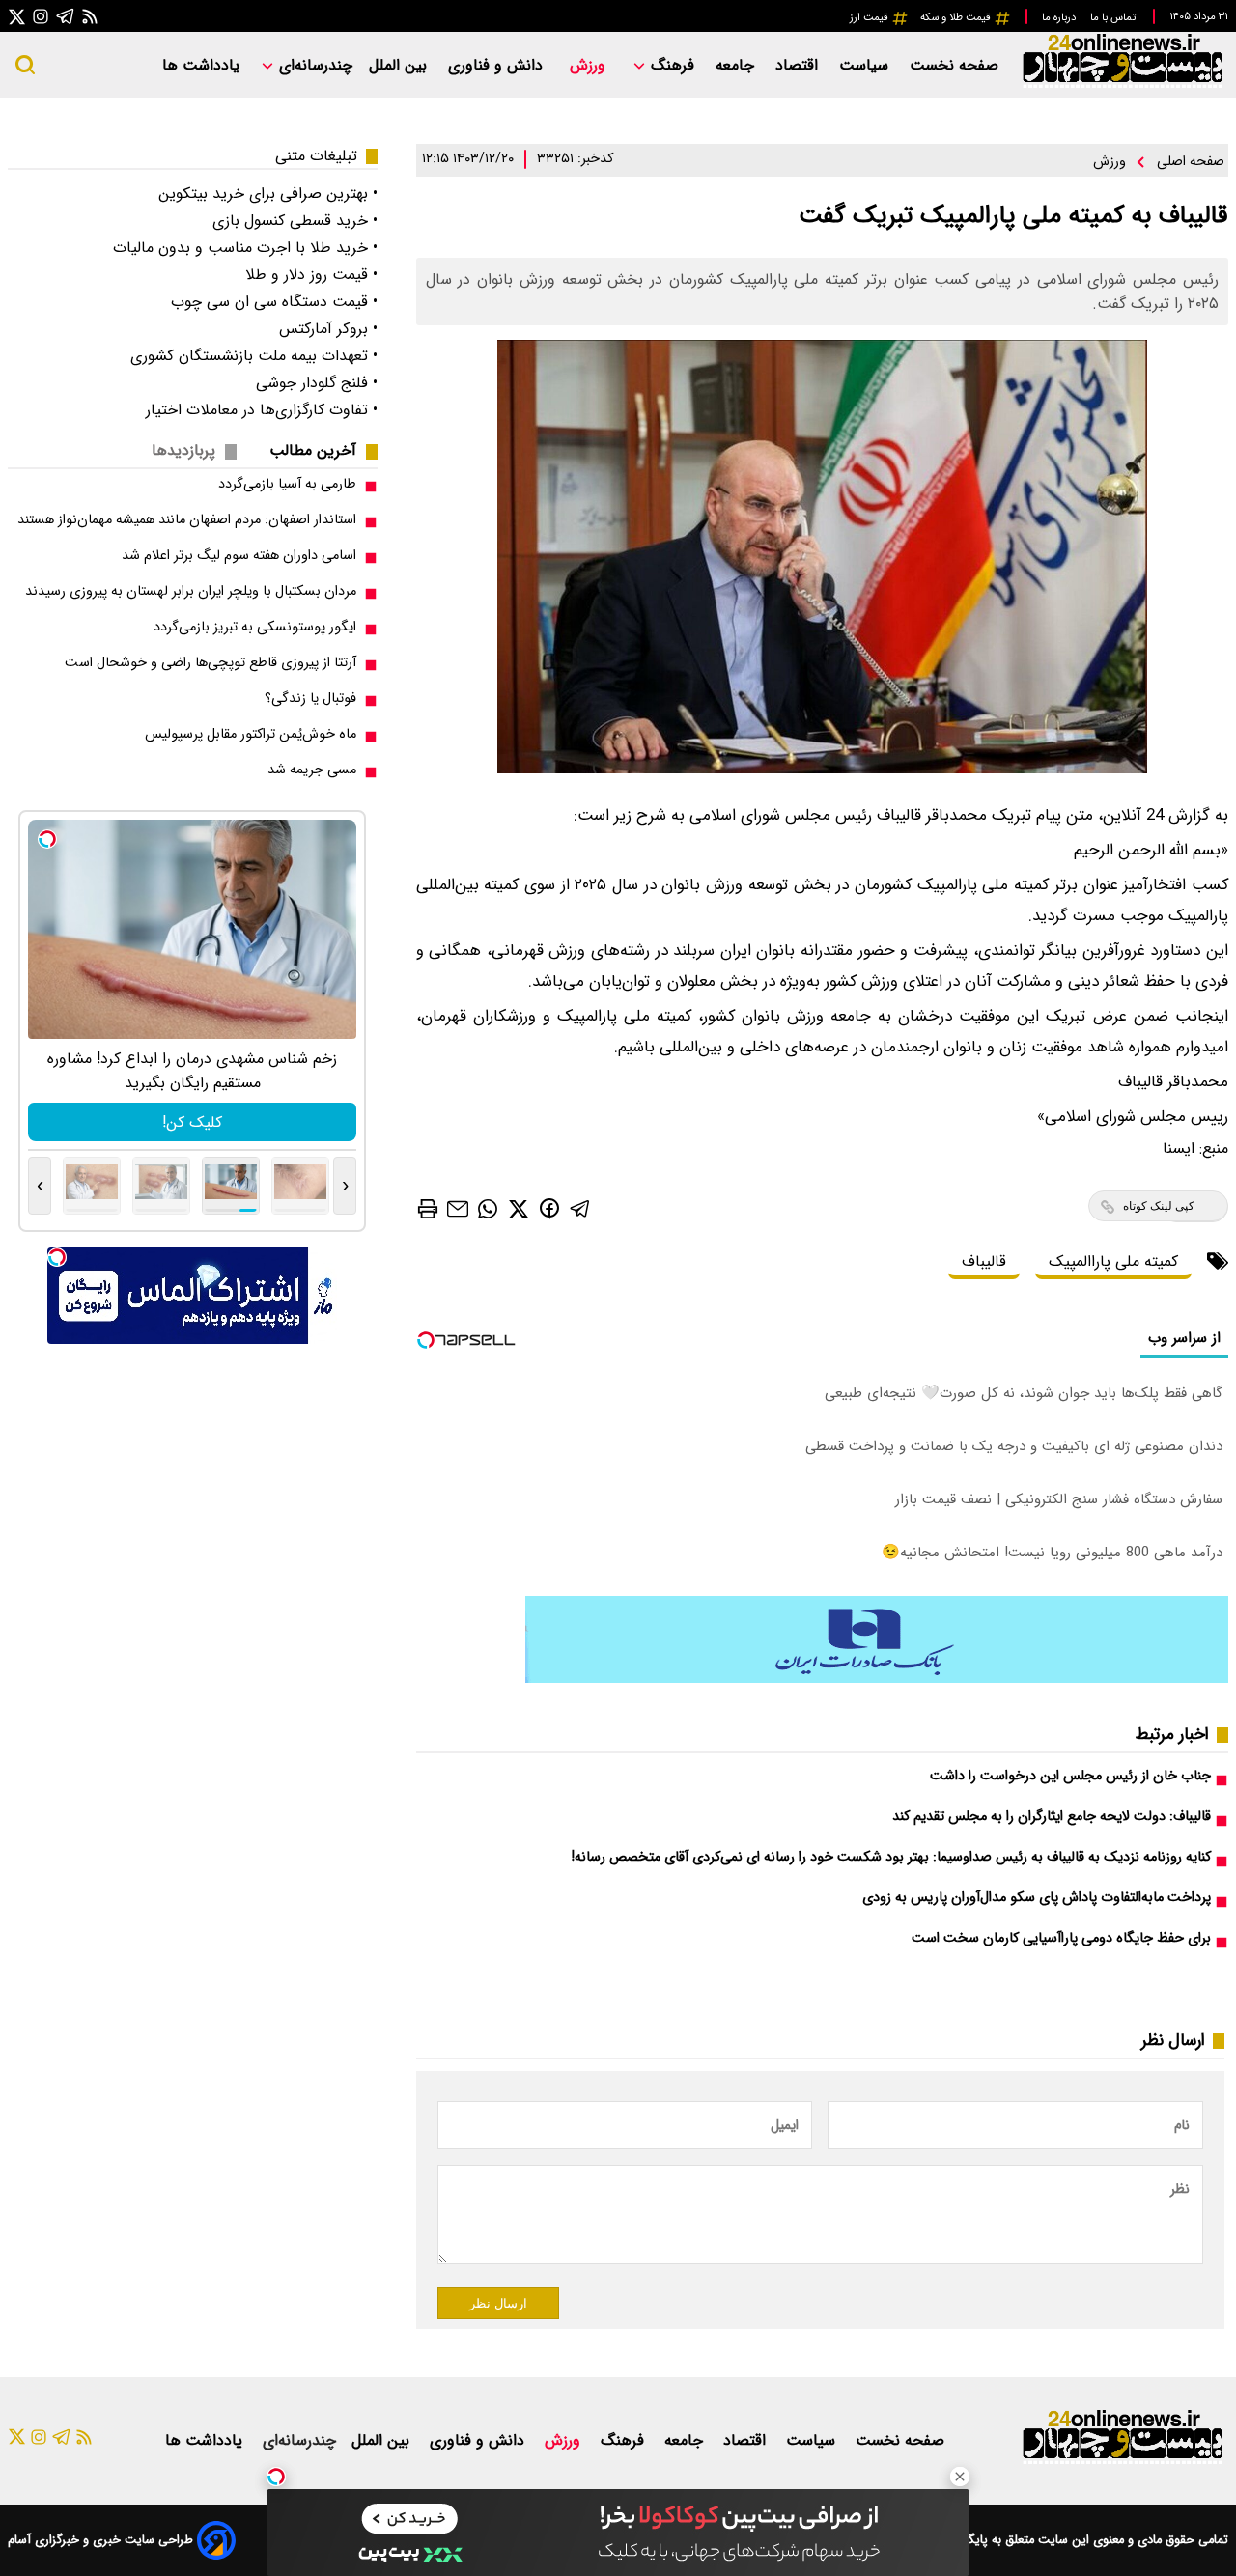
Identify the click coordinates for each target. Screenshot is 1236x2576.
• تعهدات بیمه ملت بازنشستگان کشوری (254, 356)
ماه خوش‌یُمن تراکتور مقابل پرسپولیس (251, 734)
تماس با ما (1114, 17)
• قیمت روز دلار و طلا (311, 275)
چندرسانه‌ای (313, 65)
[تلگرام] (66, 16)
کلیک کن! (192, 1122)
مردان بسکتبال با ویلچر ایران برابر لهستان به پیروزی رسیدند (191, 591)
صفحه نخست (954, 65)
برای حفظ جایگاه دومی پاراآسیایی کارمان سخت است (1061, 1938)
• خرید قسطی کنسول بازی (295, 221)
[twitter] (519, 1208)
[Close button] (960, 2477)
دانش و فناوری (498, 65)
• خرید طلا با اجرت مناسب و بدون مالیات (245, 248)
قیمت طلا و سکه (957, 17)
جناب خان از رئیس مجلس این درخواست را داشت (1070, 1776)
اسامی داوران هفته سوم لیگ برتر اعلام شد (239, 556)
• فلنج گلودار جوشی (317, 383)
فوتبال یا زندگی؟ (310, 699)
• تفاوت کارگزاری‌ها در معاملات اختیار (262, 410)
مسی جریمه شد (312, 770)
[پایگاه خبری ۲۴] (1122, 85)
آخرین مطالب (313, 450)
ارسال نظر (498, 2303)
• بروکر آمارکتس (328, 329)
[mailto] (458, 1208)
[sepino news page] (877, 1679)
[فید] (90, 16)
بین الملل (400, 65)
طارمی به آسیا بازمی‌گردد (287, 484)
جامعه (737, 65)
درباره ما (1060, 17)
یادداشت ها (203, 65)
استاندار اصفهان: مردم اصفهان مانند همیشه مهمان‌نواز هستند (187, 520)
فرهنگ (673, 65)
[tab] (321, 450)
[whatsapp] (488, 1208)
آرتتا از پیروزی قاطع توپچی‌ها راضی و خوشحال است (211, 663)
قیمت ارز (871, 17)
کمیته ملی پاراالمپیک (1113, 1261)
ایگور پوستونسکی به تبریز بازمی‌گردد (255, 627)
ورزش (590, 65)
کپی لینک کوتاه (1159, 1206)
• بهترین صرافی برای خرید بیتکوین (268, 194)
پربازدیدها (183, 450)
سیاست (866, 65)
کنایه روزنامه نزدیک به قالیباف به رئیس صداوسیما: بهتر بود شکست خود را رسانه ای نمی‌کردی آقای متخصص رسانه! (891, 1857)
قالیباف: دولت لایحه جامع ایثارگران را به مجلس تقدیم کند (1052, 1817)
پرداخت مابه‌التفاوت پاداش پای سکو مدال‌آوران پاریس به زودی (1037, 1898)
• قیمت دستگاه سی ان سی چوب (274, 302)
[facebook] (549, 1207)
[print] (428, 1209)
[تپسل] (276, 2477)
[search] (25, 65)
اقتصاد (799, 65)
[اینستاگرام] (41, 16)
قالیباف (984, 1261)
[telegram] (580, 1208)
